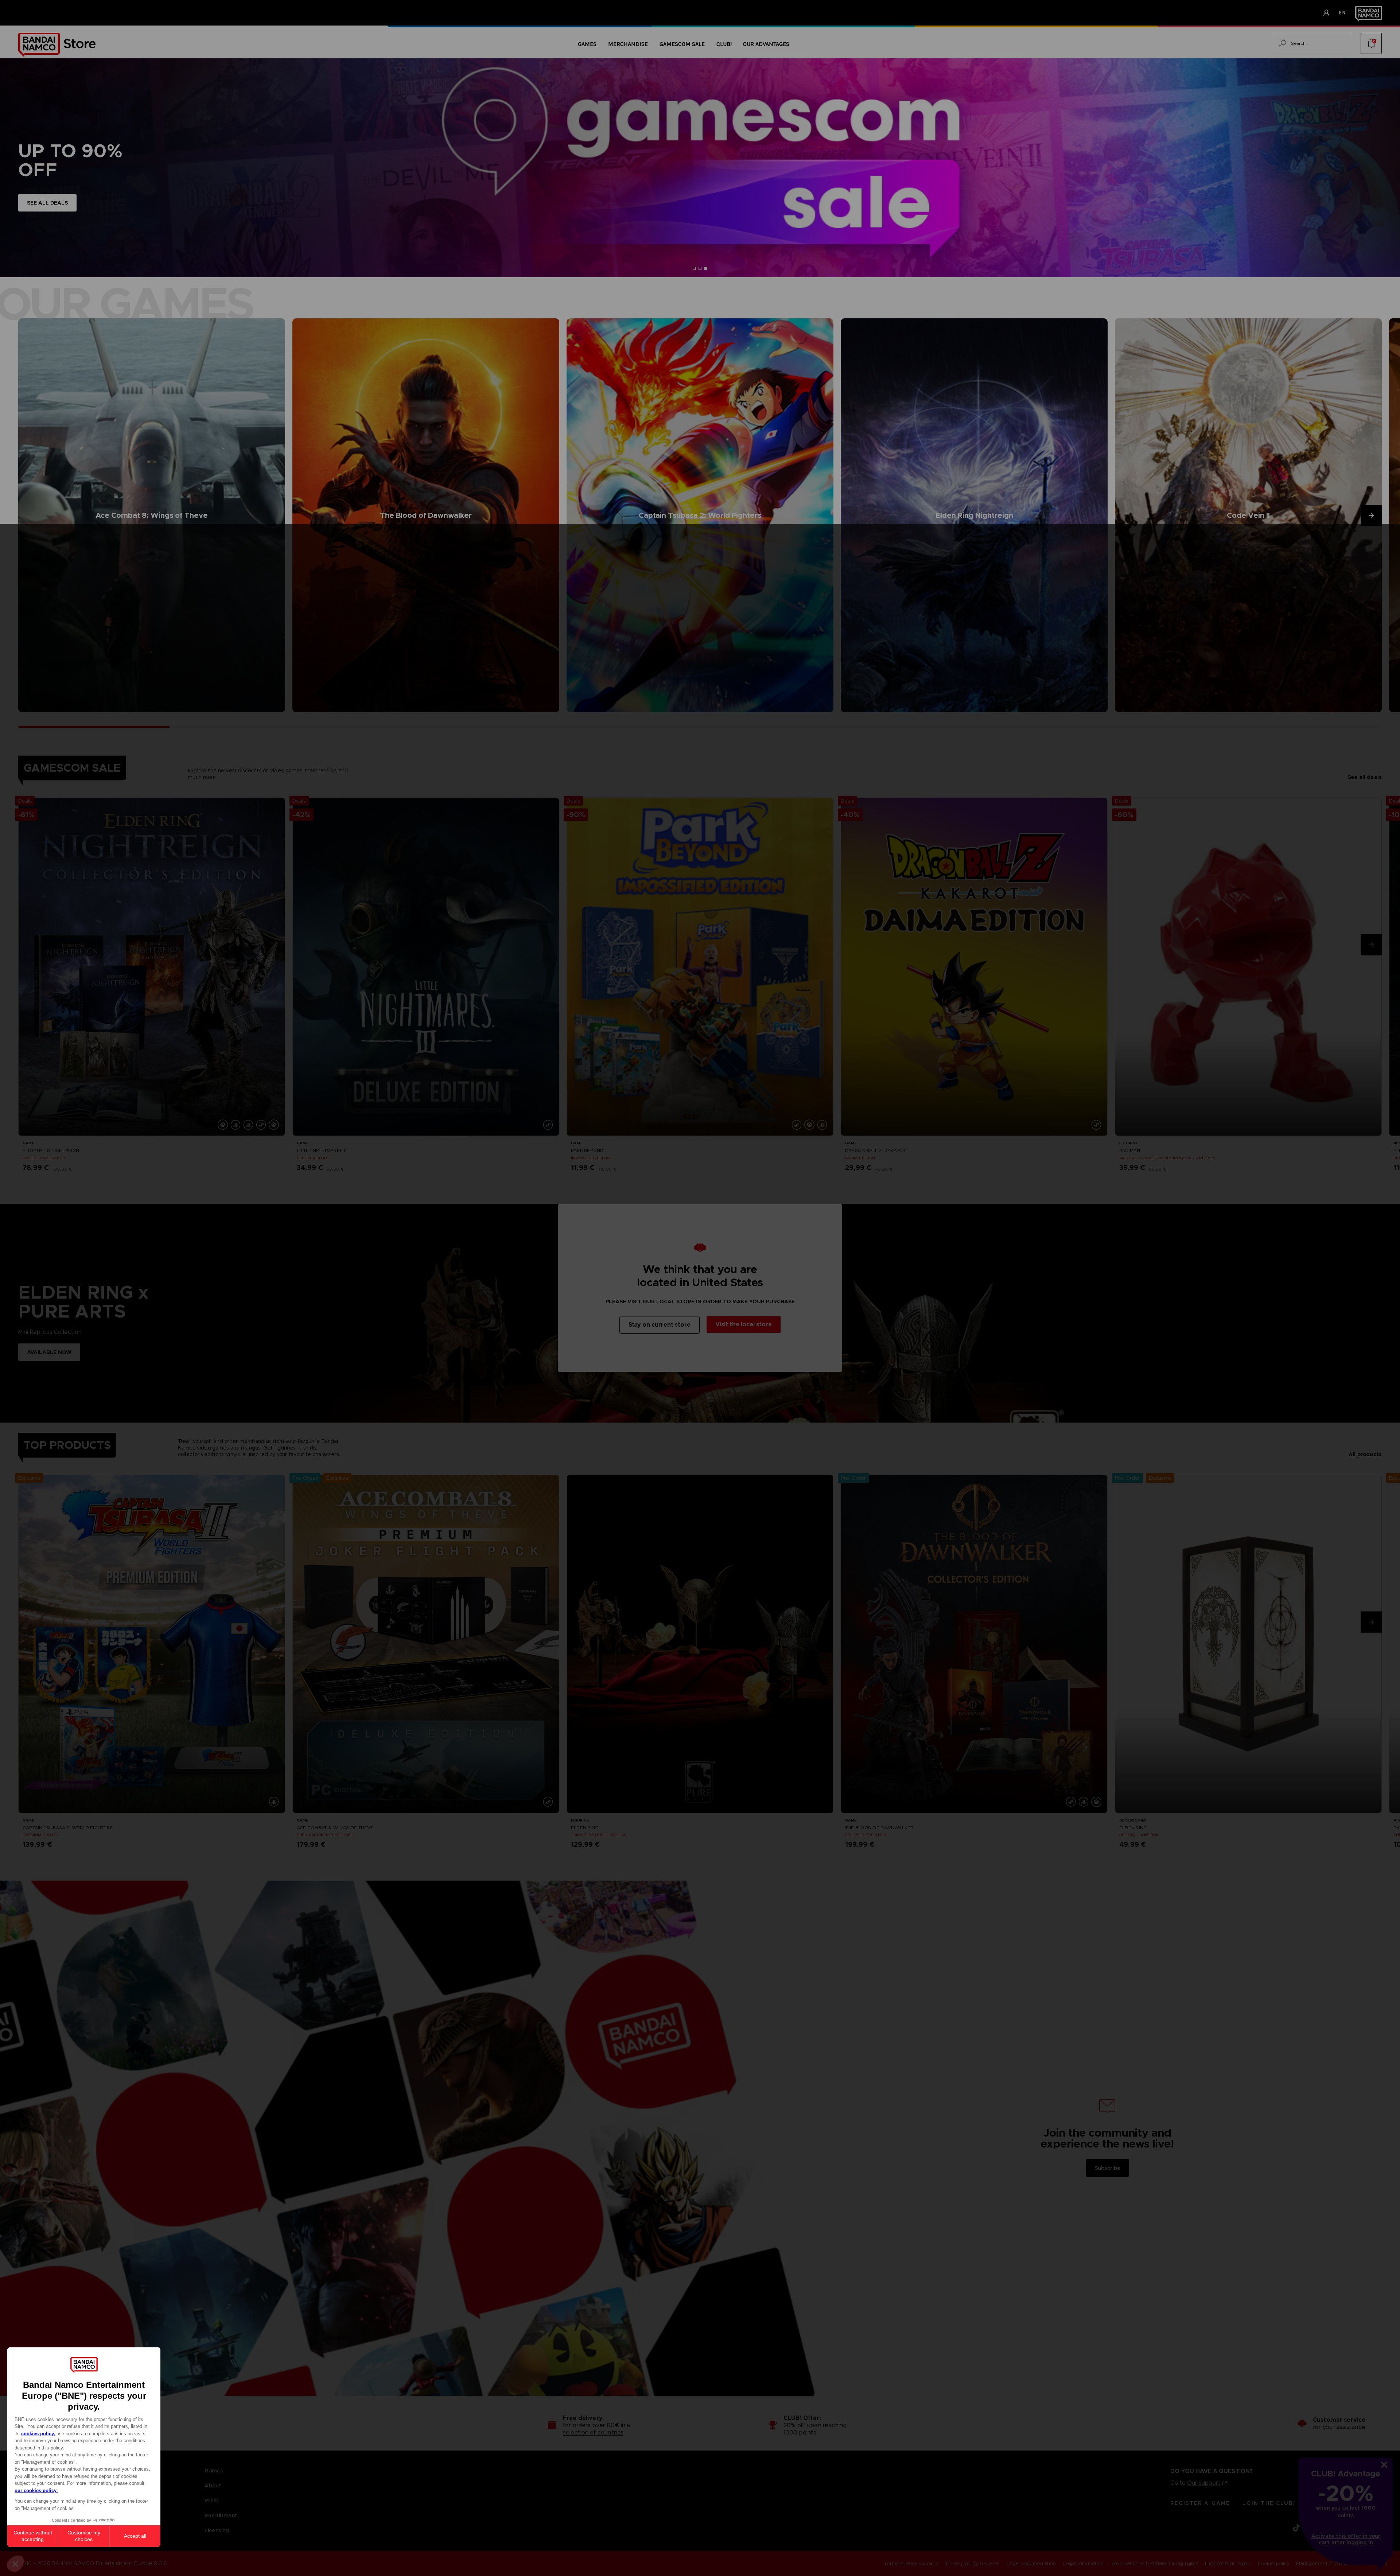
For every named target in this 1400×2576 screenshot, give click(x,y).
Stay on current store (660, 1325)
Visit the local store (744, 1324)
